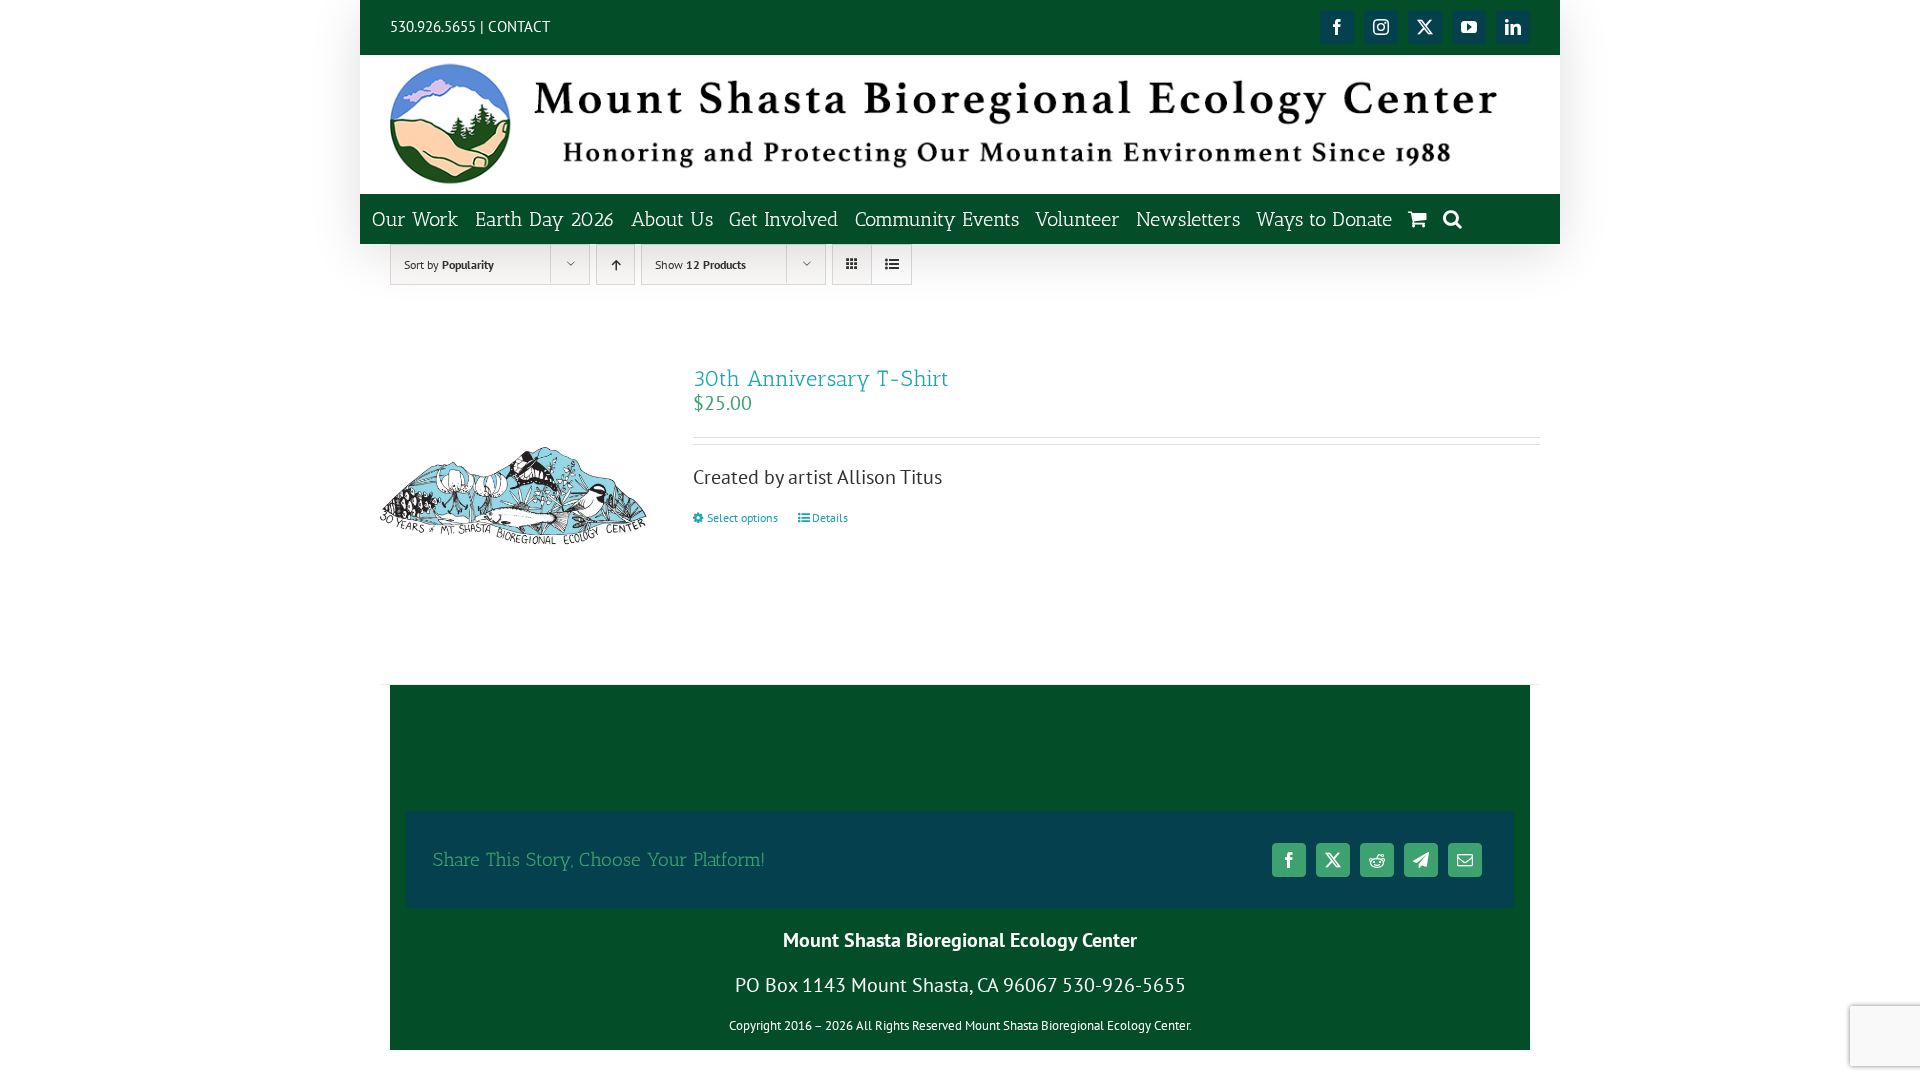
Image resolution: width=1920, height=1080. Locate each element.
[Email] (1465, 860)
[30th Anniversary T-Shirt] (513, 500)
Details (830, 517)
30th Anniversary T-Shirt (821, 378)
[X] (1333, 860)
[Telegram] (1421, 860)
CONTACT (519, 26)
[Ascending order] (615, 264)
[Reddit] (1377, 860)
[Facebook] (1289, 860)
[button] (1452, 218)
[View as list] (891, 264)
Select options (742, 517)
